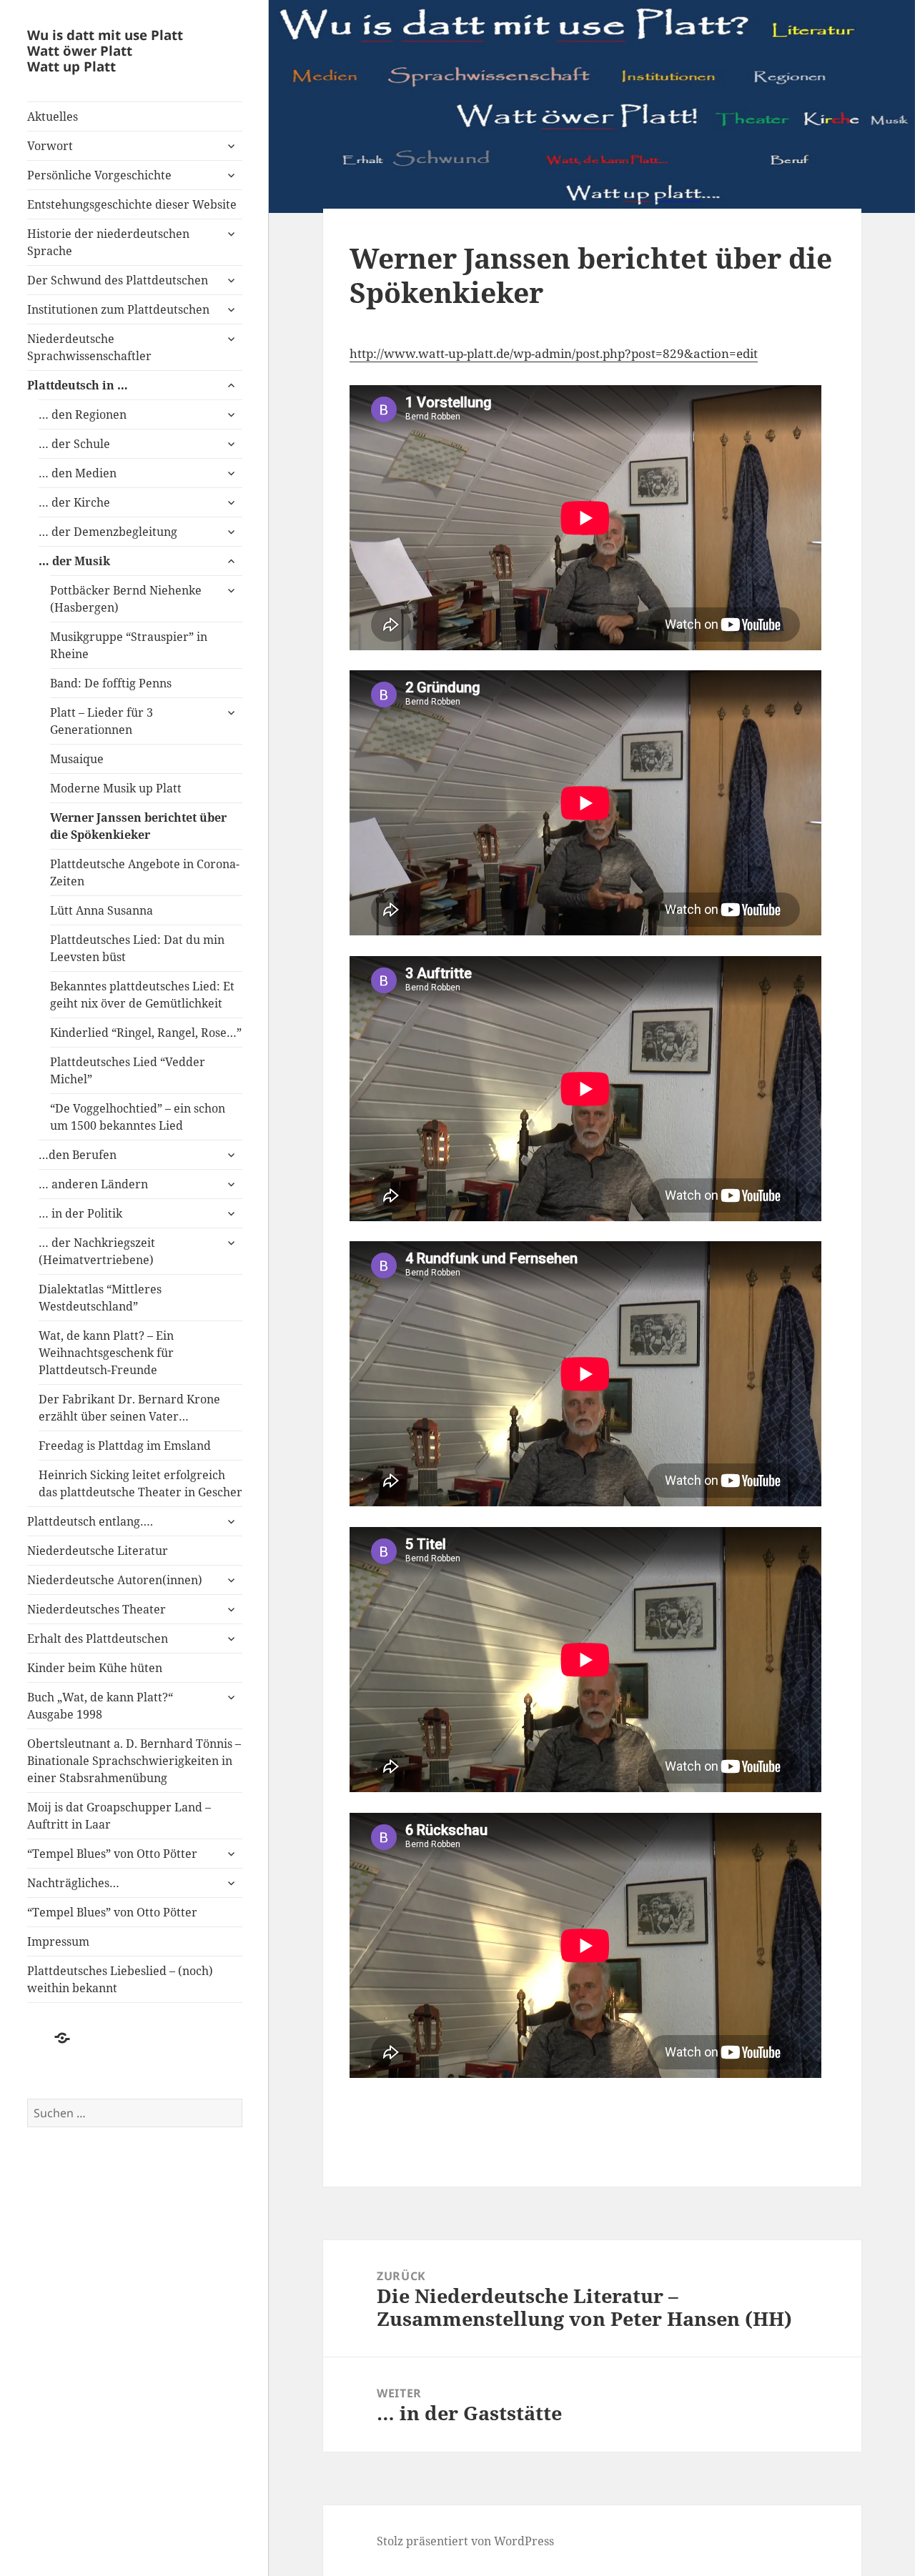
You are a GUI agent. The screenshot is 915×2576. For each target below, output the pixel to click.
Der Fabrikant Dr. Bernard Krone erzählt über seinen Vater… (129, 1408)
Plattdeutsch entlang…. (90, 1521)
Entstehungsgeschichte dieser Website (132, 204)
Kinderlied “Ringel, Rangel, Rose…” (146, 1033)
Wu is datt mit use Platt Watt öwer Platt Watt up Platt (105, 50)
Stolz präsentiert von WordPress (465, 2541)
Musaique (77, 759)
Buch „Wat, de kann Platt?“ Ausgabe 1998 (100, 1706)
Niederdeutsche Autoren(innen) (115, 1580)
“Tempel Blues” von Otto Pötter (112, 1854)
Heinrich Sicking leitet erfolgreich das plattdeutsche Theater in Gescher (140, 1483)
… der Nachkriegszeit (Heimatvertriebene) (97, 1251)
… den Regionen (83, 414)
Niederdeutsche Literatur (98, 1551)
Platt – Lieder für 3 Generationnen (102, 721)
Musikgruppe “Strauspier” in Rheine (129, 645)
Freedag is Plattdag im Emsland (125, 1446)
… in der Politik (80, 1213)
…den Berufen (78, 1155)
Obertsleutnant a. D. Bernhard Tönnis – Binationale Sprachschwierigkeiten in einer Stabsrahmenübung (134, 1761)
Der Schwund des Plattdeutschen (118, 280)
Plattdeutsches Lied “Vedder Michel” (128, 1070)
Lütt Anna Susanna (102, 910)
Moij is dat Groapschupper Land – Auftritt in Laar (119, 1816)
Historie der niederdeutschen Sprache (108, 242)
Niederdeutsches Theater (97, 1609)
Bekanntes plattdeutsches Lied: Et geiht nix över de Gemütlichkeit (142, 995)
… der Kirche (74, 502)
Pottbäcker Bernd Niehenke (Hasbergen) (126, 599)
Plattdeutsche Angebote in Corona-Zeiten (145, 872)
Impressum (58, 1941)
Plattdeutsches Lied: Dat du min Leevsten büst (137, 948)
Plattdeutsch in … (78, 385)
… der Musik (76, 561)
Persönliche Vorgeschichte (99, 175)
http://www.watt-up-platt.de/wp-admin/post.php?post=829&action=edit (554, 353)
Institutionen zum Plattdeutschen (118, 309)
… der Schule (74, 444)
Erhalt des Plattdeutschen (98, 1638)
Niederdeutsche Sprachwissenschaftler (89, 347)
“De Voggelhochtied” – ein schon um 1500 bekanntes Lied (138, 1117)
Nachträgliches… (73, 1883)
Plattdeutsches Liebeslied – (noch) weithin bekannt (120, 1979)
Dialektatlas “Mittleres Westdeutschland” (100, 1298)
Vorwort (50, 146)
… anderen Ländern (93, 1184)
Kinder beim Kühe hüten (95, 1668)
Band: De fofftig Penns (111, 683)
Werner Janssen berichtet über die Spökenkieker (138, 826)
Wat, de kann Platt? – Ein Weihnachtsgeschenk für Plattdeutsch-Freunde (106, 1353)
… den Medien (78, 473)
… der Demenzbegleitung (108, 532)
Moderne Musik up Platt (116, 788)
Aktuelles (53, 116)
